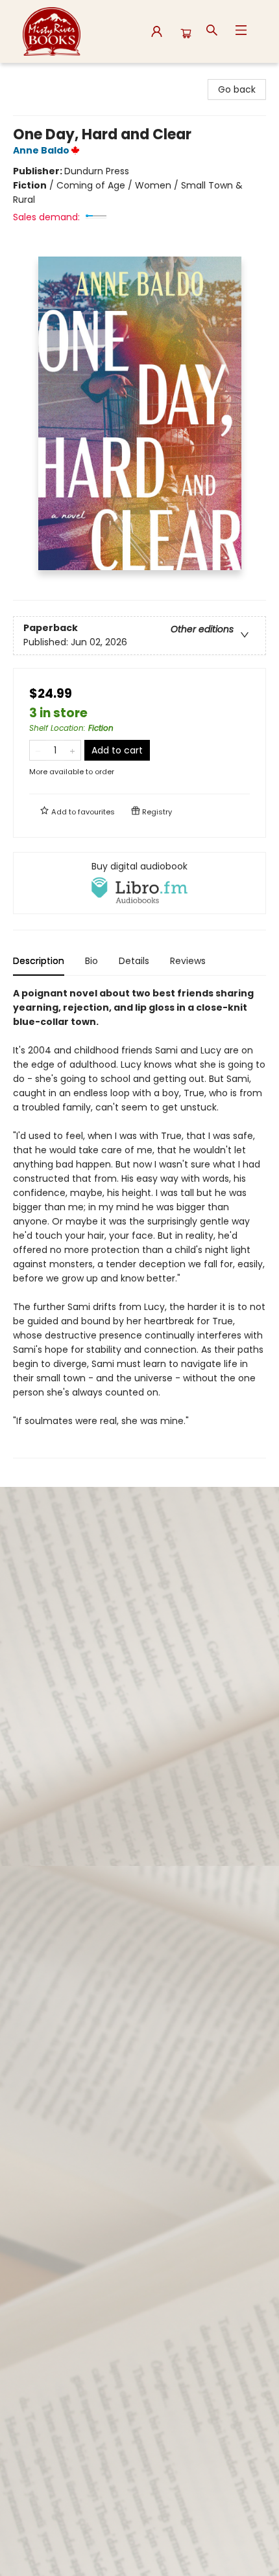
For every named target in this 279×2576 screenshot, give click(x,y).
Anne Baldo (41, 150)
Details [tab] (134, 961)
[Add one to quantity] (72, 750)
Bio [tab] (91, 961)
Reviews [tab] (188, 961)
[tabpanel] (139, 1222)
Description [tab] (39, 961)
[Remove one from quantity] (38, 750)
